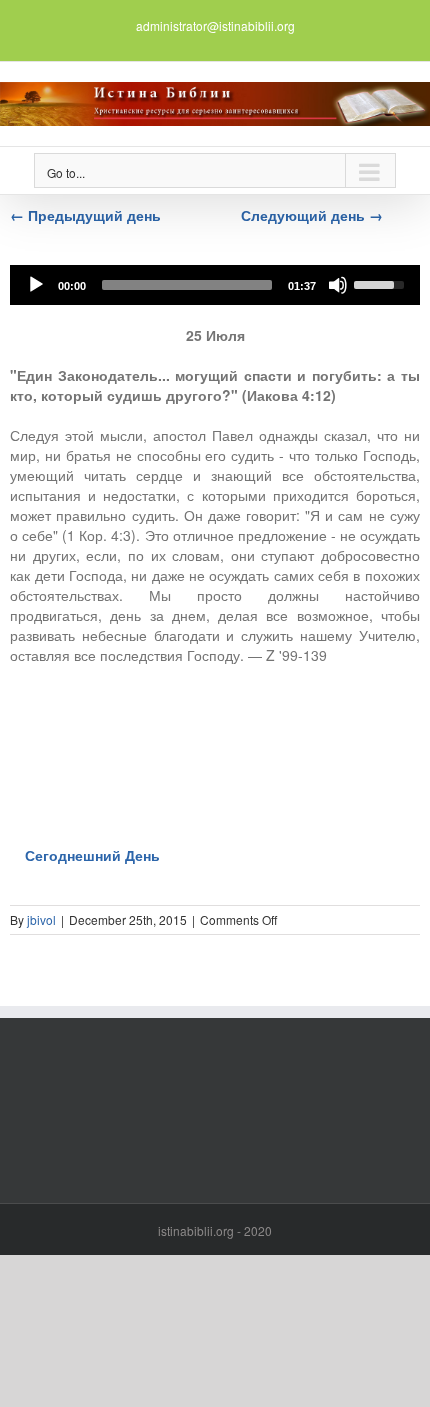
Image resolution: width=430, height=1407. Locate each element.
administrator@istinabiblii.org (215, 25)
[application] (215, 285)
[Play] (36, 285)
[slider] (187, 285)
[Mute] (338, 285)
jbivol (41, 919)
